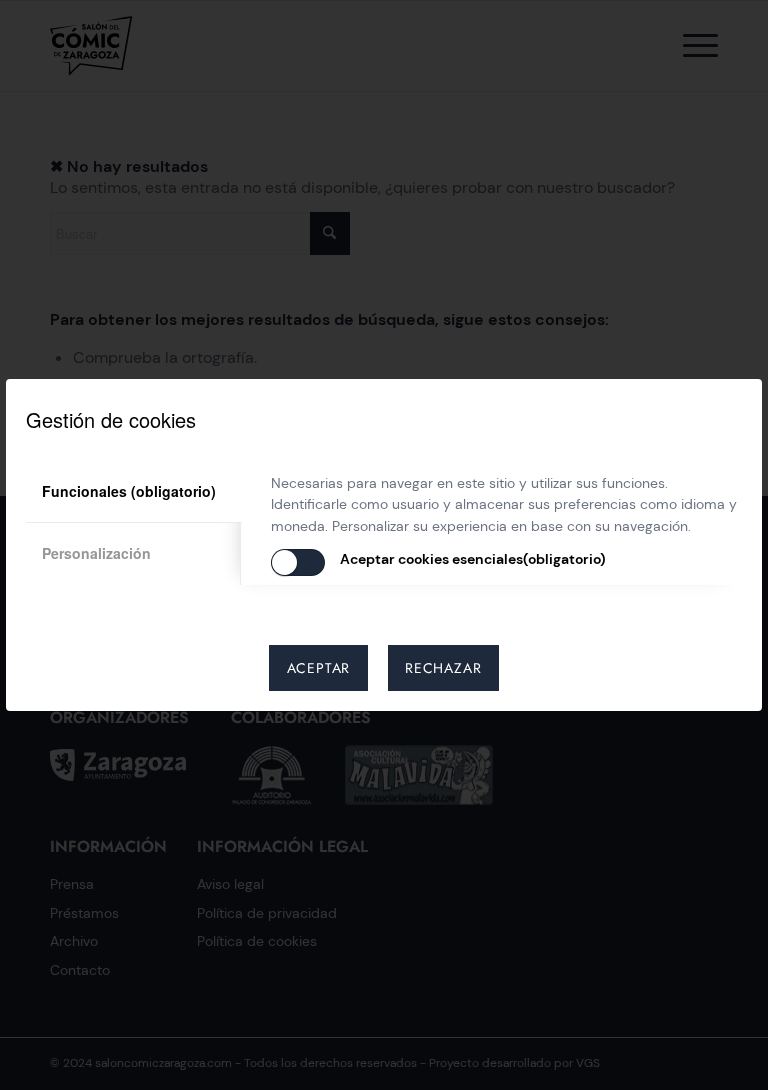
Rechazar (443, 668)
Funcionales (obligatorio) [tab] (129, 491)
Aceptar (319, 668)
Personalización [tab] (96, 553)
